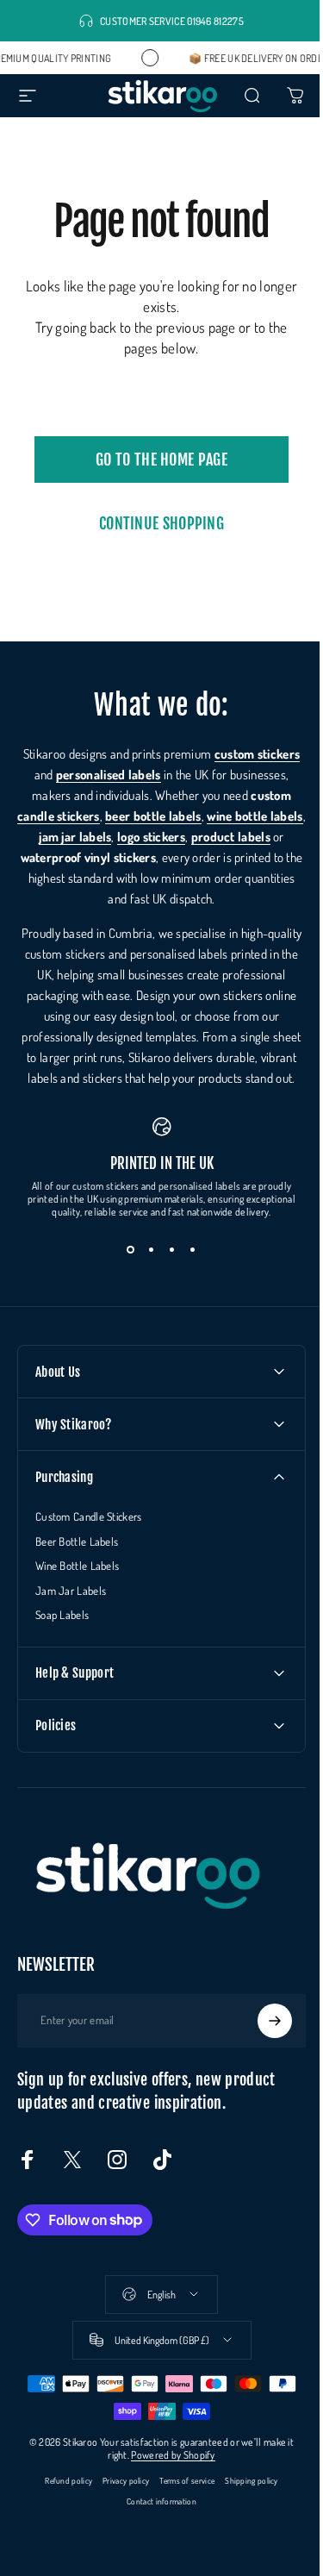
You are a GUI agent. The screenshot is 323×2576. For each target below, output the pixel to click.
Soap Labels (62, 1635)
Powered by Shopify (167, 2476)
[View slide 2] (145, 1270)
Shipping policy (245, 2501)
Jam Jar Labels (71, 1611)
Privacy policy (120, 2501)
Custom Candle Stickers (89, 1537)
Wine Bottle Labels (77, 1586)
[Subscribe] (262, 2041)
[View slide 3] (165, 1270)
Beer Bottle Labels (77, 1562)
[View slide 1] (124, 1270)
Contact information (155, 2522)
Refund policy (62, 2501)
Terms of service (181, 2501)
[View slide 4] (186, 1270)
